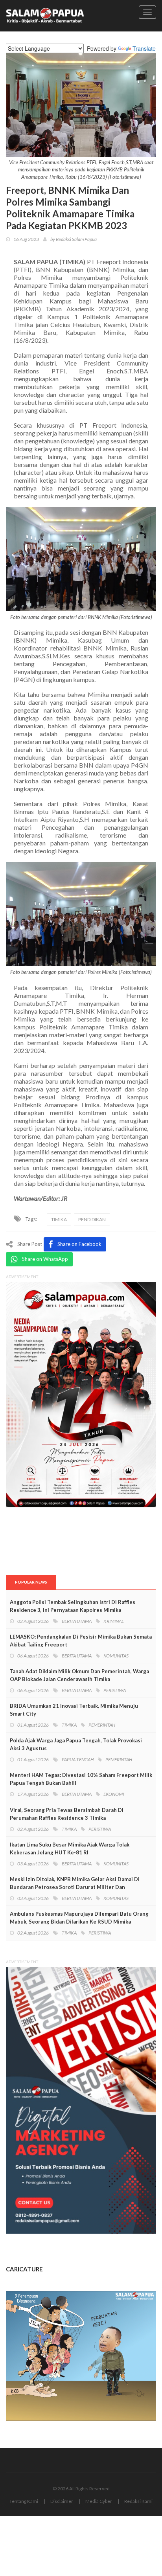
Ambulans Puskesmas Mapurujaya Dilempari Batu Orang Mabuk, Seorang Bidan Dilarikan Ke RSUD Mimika (79, 1918)
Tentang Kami (24, 2501)
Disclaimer (62, 2501)
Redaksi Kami (138, 2501)
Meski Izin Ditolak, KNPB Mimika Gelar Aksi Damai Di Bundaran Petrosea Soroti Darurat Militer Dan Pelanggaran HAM (75, 1887)
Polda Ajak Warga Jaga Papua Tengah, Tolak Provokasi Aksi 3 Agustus (76, 1744)
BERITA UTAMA (77, 1621)
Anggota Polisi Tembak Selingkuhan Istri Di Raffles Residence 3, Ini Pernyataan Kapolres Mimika (73, 1606)
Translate (144, 48)
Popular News (31, 1582)
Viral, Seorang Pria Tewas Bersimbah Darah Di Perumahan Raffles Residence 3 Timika (67, 1814)
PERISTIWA (115, 1690)
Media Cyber (99, 2501)
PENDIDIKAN (92, 1219)
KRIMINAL (114, 1621)
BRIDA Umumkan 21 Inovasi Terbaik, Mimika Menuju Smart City (74, 1710)
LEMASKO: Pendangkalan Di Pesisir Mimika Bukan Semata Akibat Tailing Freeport (81, 1641)
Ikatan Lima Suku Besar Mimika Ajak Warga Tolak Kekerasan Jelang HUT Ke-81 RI (70, 1848)
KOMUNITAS (116, 1656)
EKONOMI (114, 1794)
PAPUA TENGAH (78, 1759)
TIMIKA (59, 1219)
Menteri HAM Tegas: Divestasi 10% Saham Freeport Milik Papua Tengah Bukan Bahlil (81, 1779)
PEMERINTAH (102, 1725)
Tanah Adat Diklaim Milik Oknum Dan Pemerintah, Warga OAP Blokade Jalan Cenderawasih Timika (79, 1675)
